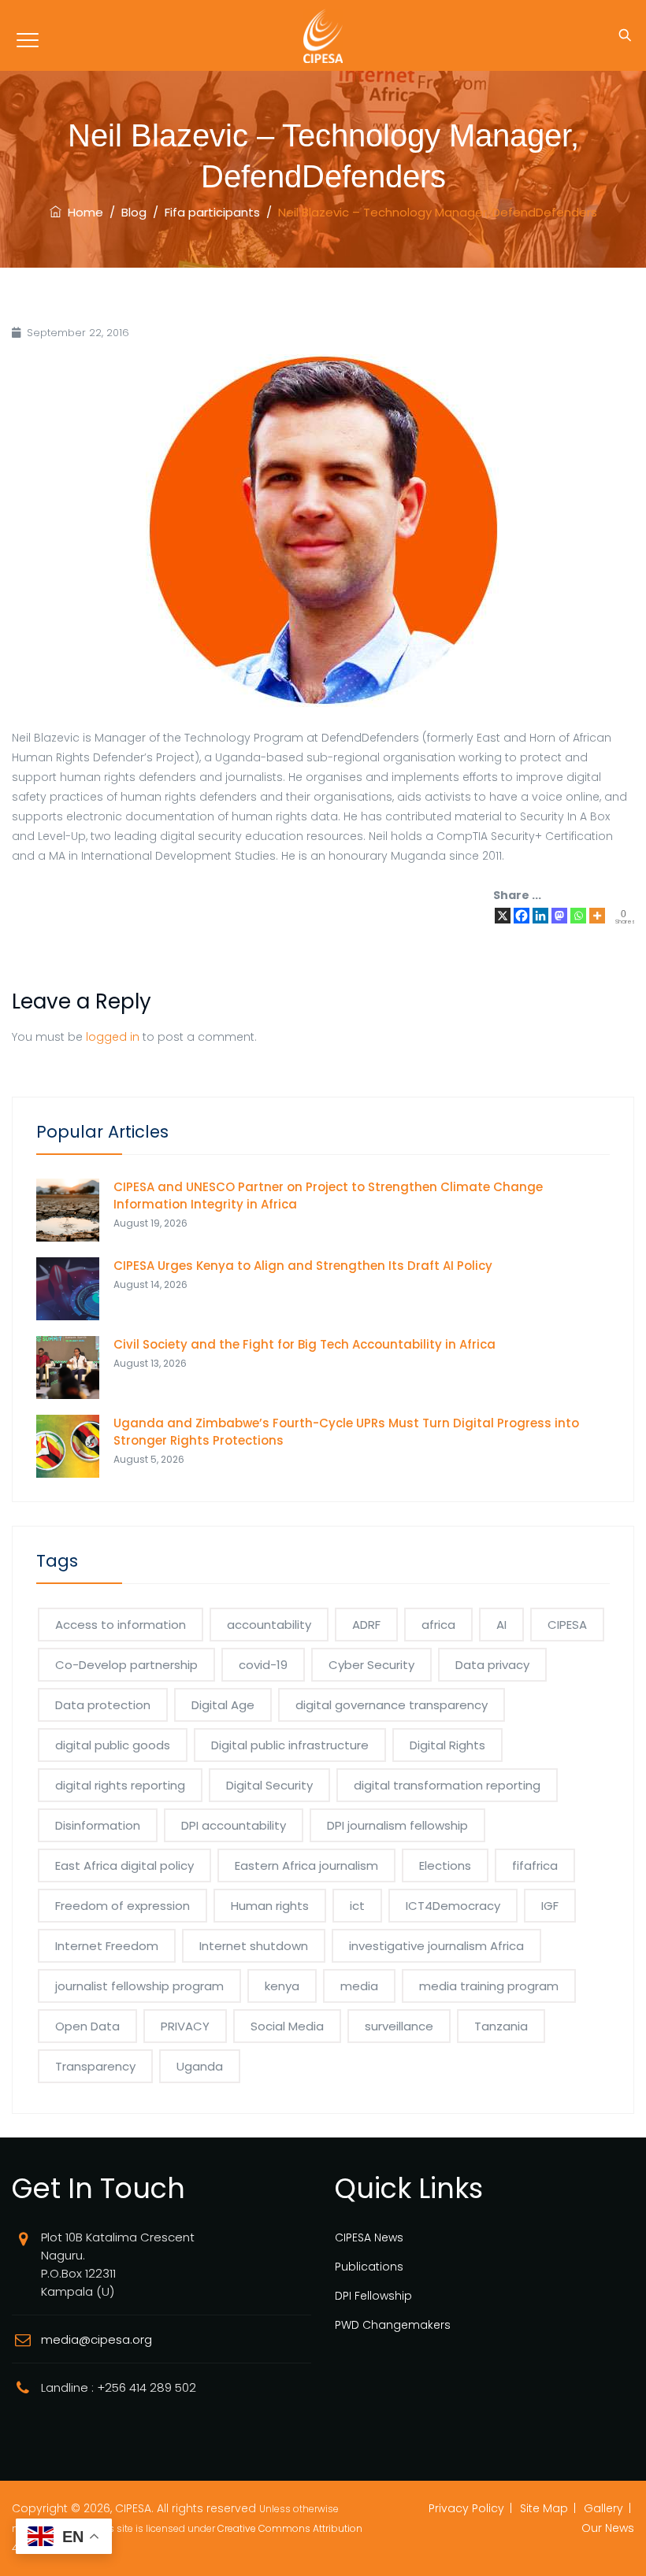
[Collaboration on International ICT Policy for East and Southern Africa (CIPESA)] (323, 35)
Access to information (121, 1625)
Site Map (544, 2508)
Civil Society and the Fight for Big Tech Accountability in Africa (304, 1344)
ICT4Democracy (453, 1906)
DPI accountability (234, 1825)
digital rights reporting (120, 1785)
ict (357, 1906)
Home (82, 212)
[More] (597, 916)
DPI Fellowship (373, 2296)
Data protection (103, 1705)
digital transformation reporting (447, 1785)
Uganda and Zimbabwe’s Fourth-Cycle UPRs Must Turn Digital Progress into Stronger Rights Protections (346, 1432)
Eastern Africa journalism (306, 1865)
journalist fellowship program (139, 1986)
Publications (369, 2267)
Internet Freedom (107, 1946)
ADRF (366, 1625)
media (359, 1986)
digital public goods (113, 1745)
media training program (489, 1986)
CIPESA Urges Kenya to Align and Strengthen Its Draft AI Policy (303, 1266)
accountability (269, 1625)
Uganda (200, 2066)
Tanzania (501, 2026)
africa (438, 1625)
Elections (445, 1865)
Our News (608, 2528)
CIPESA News (369, 2237)
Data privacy (492, 1665)
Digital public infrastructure (290, 1745)
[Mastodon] (559, 916)
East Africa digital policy (124, 1865)
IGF (550, 1906)
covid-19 (263, 1665)
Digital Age (223, 1705)
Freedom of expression (123, 1906)
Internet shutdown (254, 1946)
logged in (113, 1037)
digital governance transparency (392, 1705)
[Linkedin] (540, 916)
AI (501, 1625)
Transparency (95, 2066)
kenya (282, 1986)
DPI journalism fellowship (397, 1825)
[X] (503, 916)
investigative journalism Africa (436, 1946)
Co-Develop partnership (126, 1665)
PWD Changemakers (393, 2325)
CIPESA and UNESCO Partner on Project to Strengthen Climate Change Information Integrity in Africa (328, 1195)
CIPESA (567, 1625)
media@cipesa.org (97, 2339)
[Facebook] (522, 916)
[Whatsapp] (578, 916)
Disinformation (98, 1825)
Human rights (270, 1906)
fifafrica (535, 1865)
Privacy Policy (466, 2508)
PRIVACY (185, 2026)
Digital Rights (447, 1745)
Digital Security (269, 1785)
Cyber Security (371, 1665)
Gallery (603, 2508)
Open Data (87, 2026)
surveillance (399, 2026)
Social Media (287, 2026)
